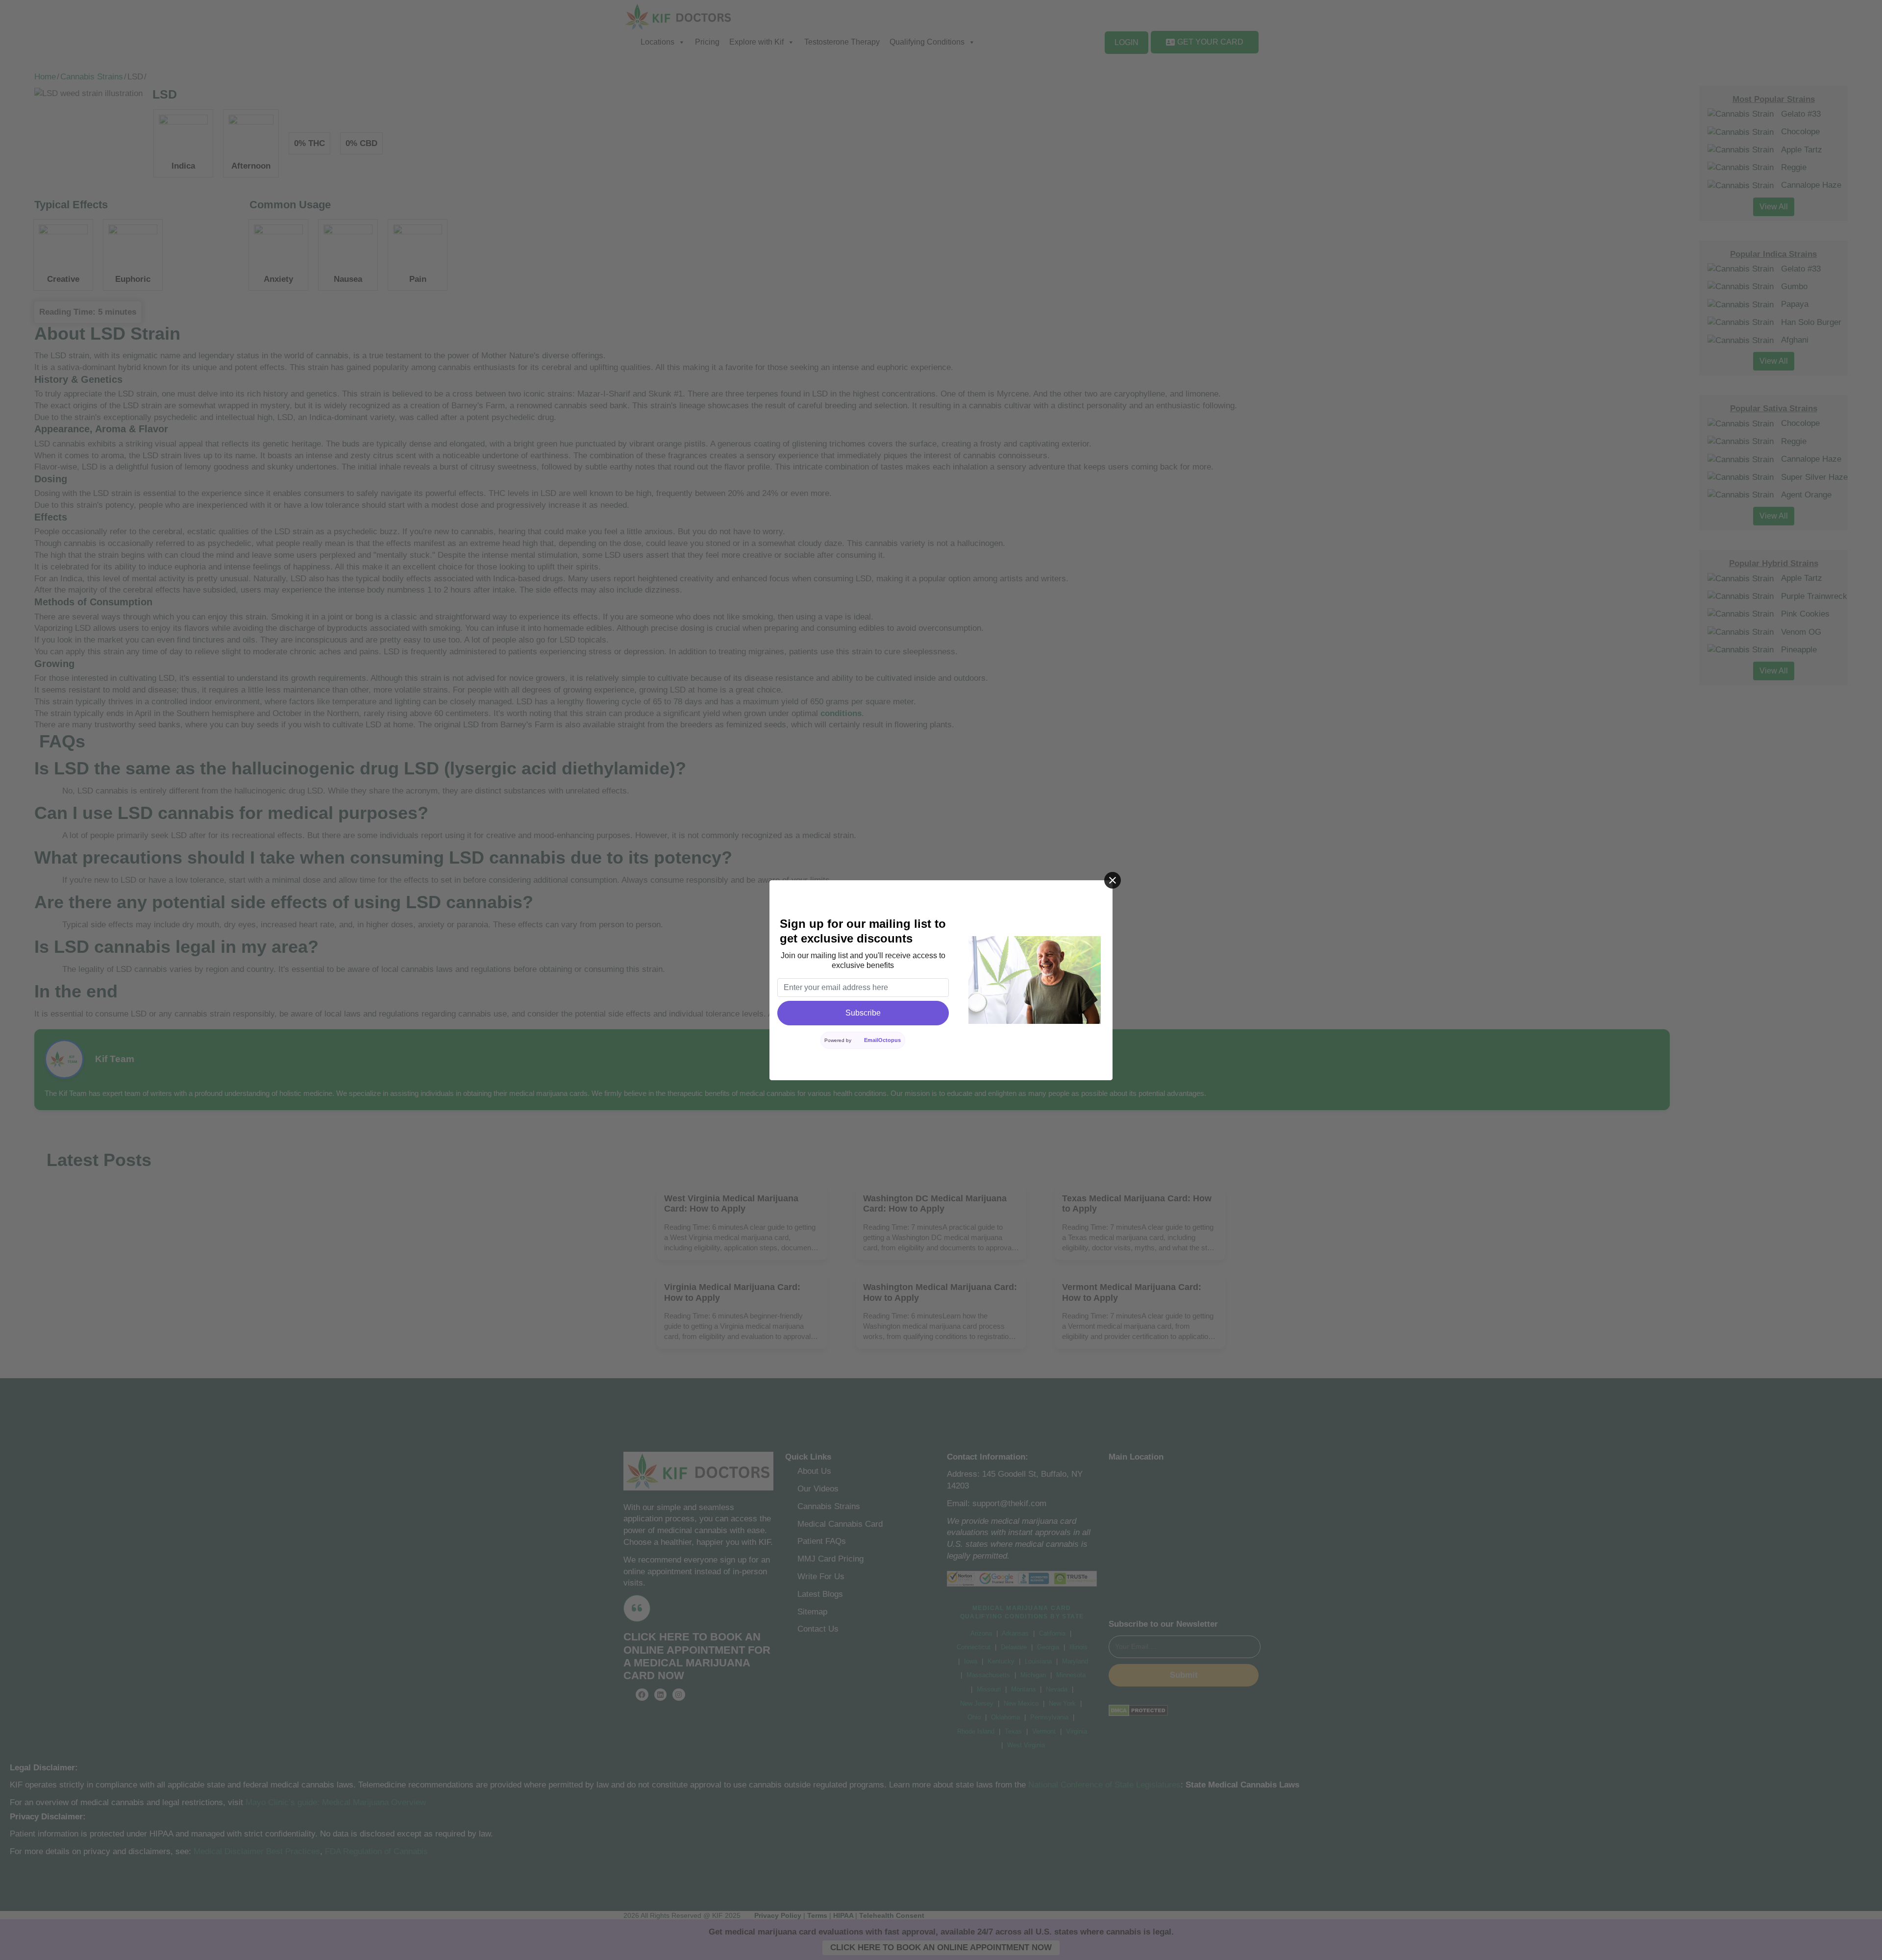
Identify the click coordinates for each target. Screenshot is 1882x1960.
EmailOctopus (882, 1040)
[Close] (1113, 880)
